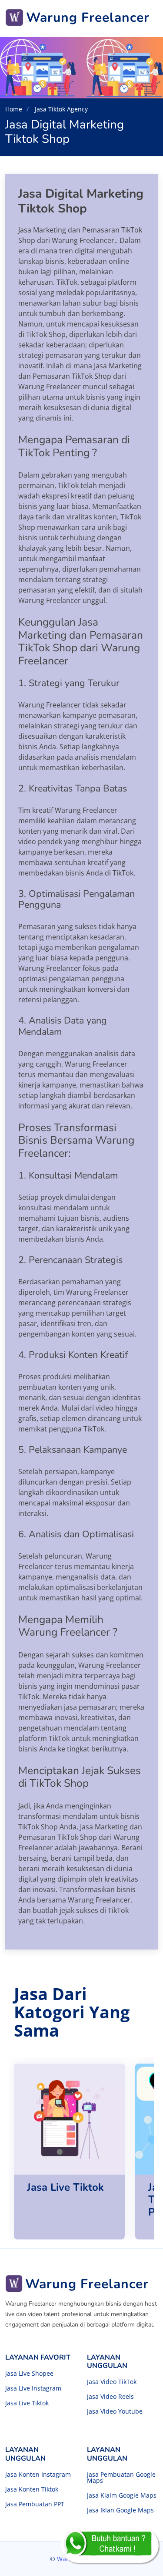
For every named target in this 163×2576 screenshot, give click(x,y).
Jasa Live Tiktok (27, 2403)
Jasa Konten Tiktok (32, 2489)
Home (14, 109)
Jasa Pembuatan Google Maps (121, 2478)
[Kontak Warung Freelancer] (110, 2546)
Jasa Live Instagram (33, 2388)
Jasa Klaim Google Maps (122, 2495)
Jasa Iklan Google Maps (120, 2510)
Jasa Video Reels (110, 2397)
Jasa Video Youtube (115, 2411)
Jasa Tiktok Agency (60, 109)
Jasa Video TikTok (112, 2382)
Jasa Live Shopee (29, 2374)
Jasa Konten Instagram (38, 2475)
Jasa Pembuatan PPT (35, 2504)
